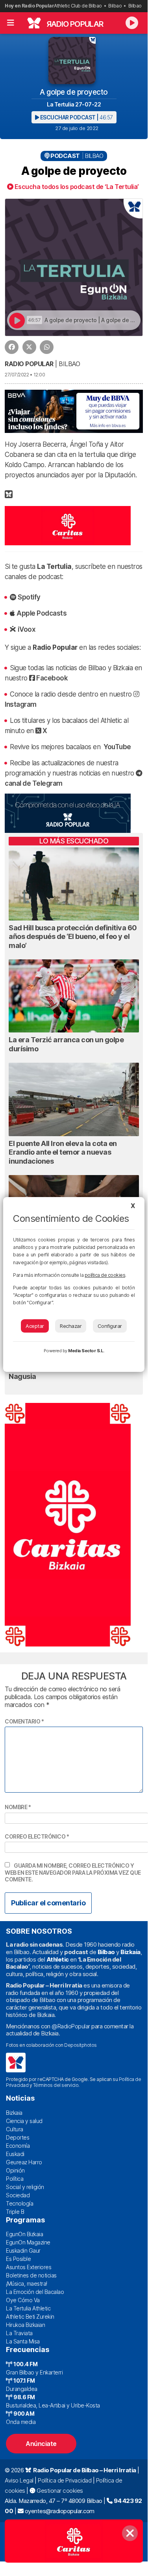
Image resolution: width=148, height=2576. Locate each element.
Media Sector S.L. (86, 1351)
